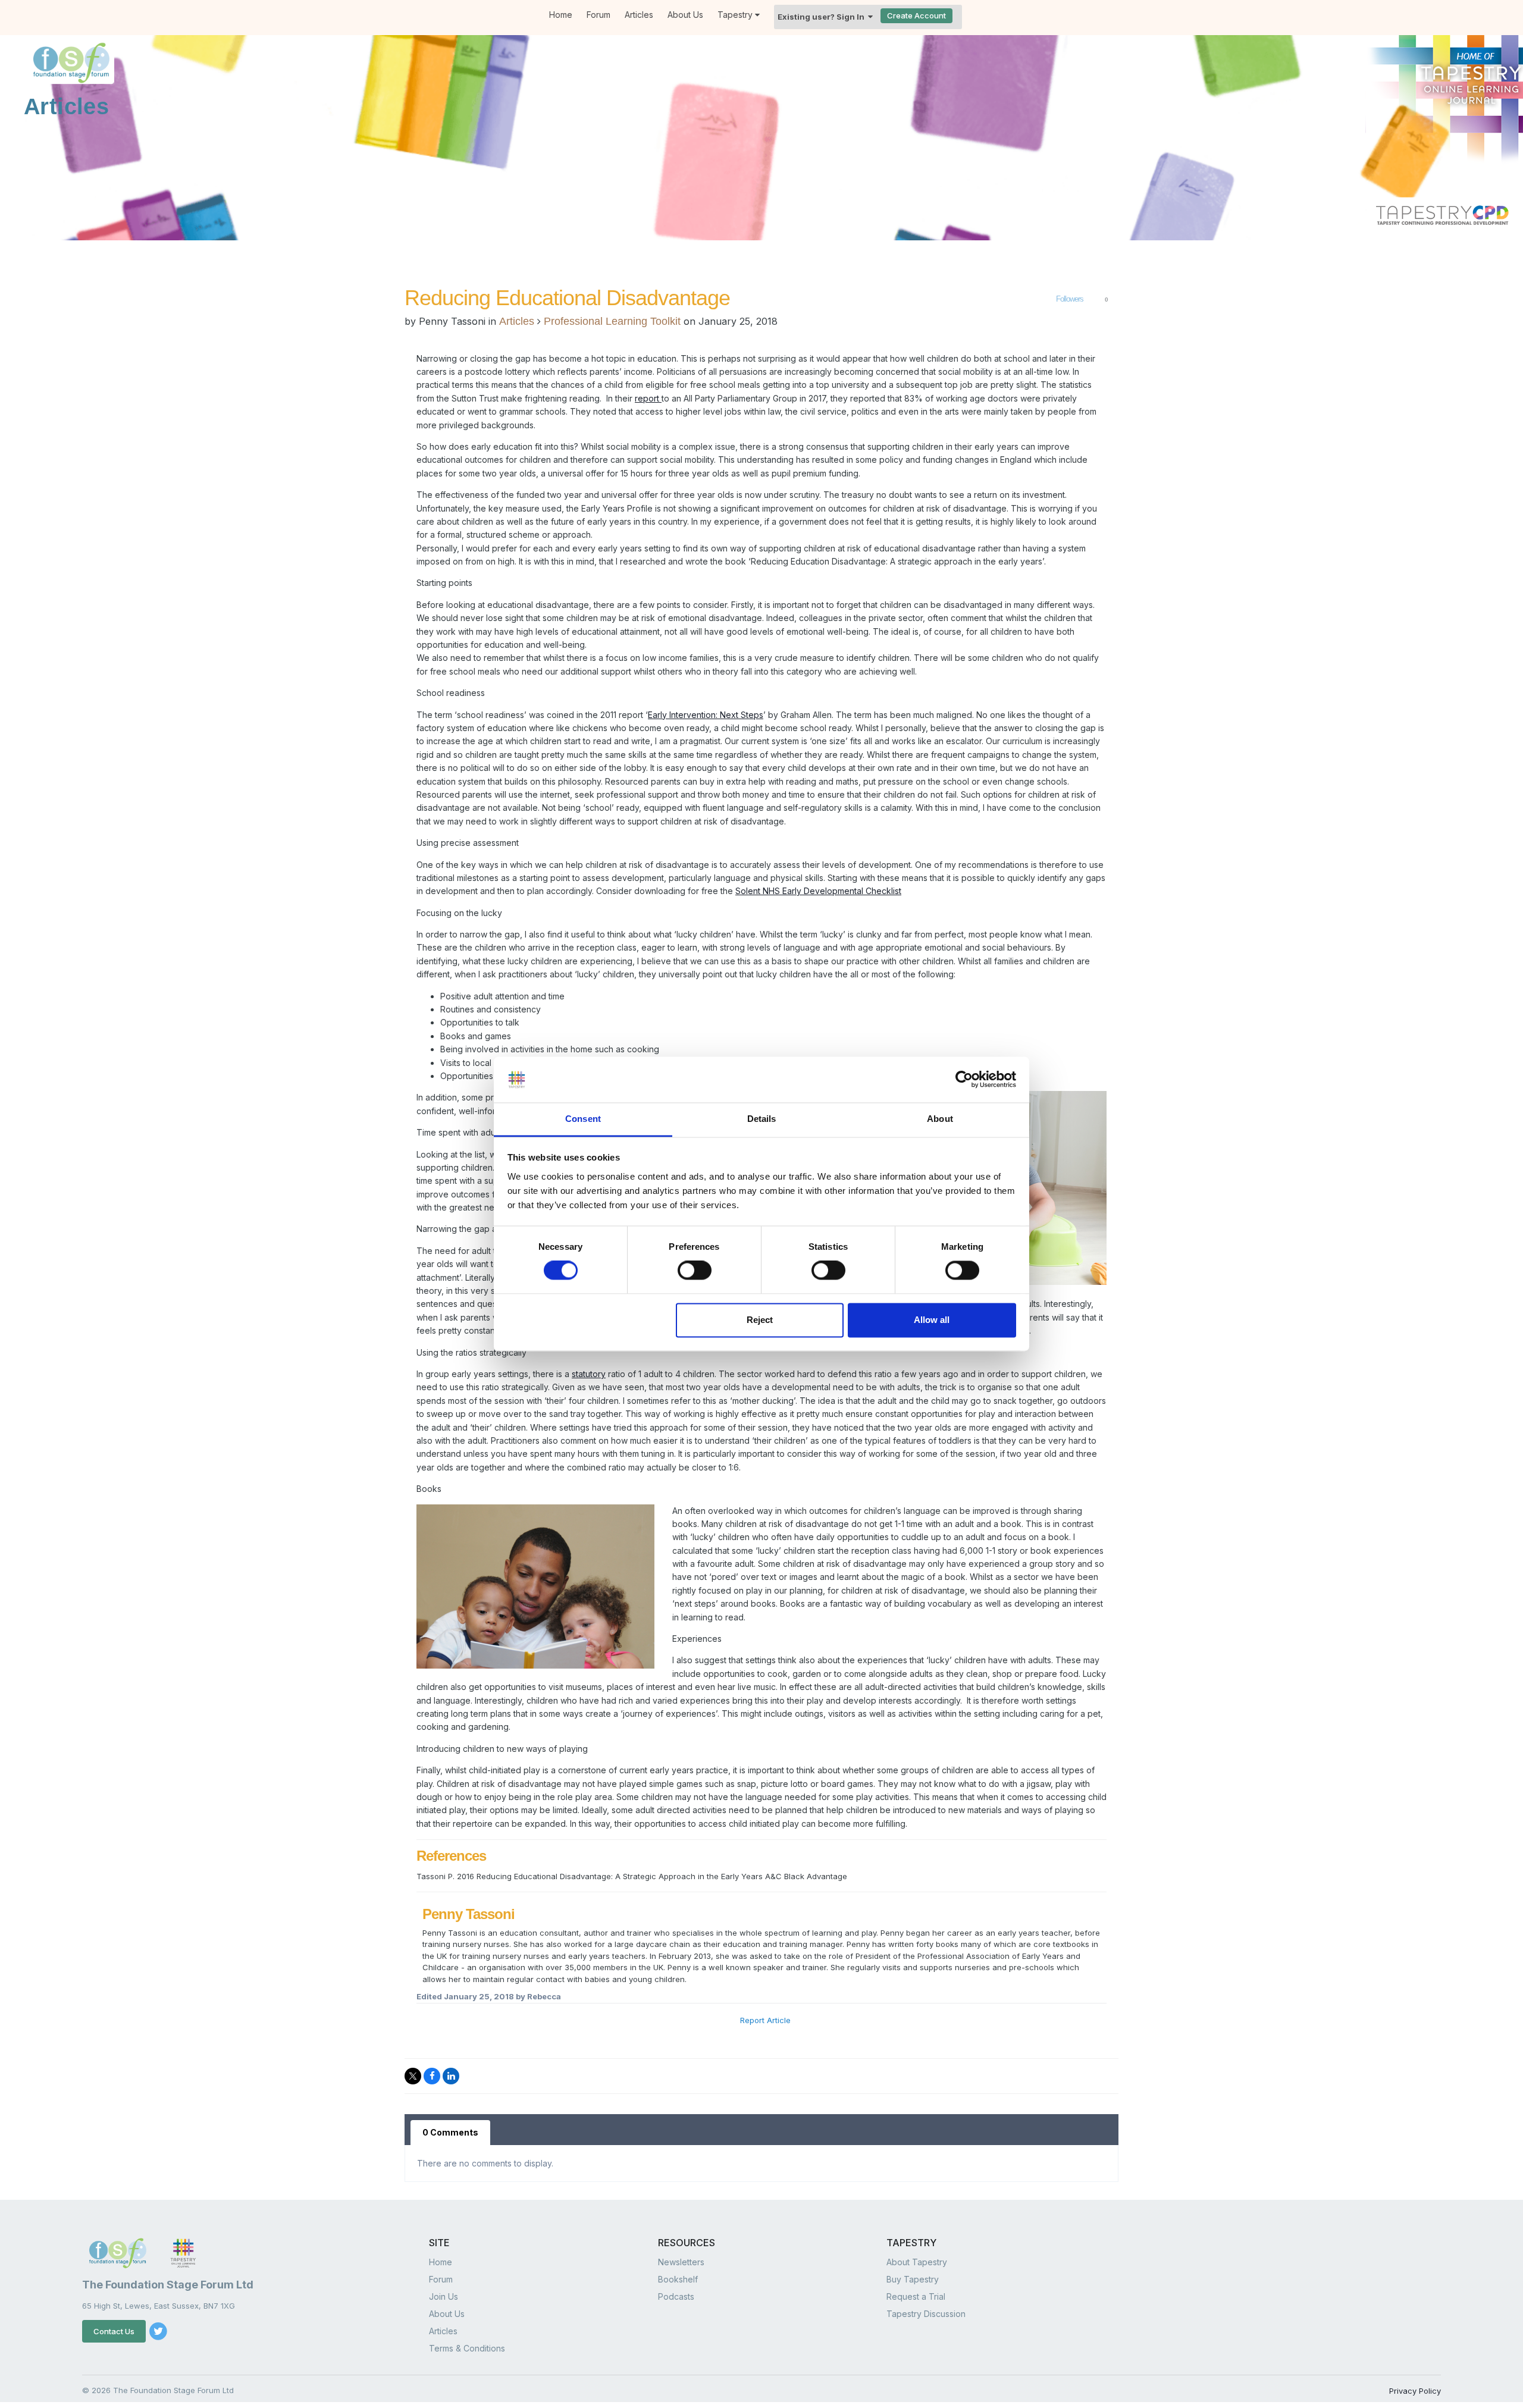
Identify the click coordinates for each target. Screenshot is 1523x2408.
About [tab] (940, 1119)
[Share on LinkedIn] (451, 2076)
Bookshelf (678, 2279)
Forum (598, 15)
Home (561, 15)
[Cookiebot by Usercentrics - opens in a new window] (964, 1080)
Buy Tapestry (913, 2279)
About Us (685, 15)
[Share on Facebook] (432, 2076)
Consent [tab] (583, 1119)
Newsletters (681, 2262)
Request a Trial (916, 2296)
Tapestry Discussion (926, 2314)
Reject (760, 1320)
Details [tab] (762, 1119)
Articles (639, 15)
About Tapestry (917, 2262)
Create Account (916, 15)
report (648, 398)
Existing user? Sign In (823, 17)
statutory (589, 1374)
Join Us (444, 2296)
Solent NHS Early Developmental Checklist (818, 891)
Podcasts (676, 2296)
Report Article (765, 2020)
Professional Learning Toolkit (612, 321)
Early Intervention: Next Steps (706, 715)
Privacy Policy (1415, 2391)
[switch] (695, 1271)
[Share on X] (413, 2076)
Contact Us (114, 2331)
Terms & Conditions (467, 2348)
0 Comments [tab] (450, 2132)
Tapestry (736, 15)
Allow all (932, 1320)
